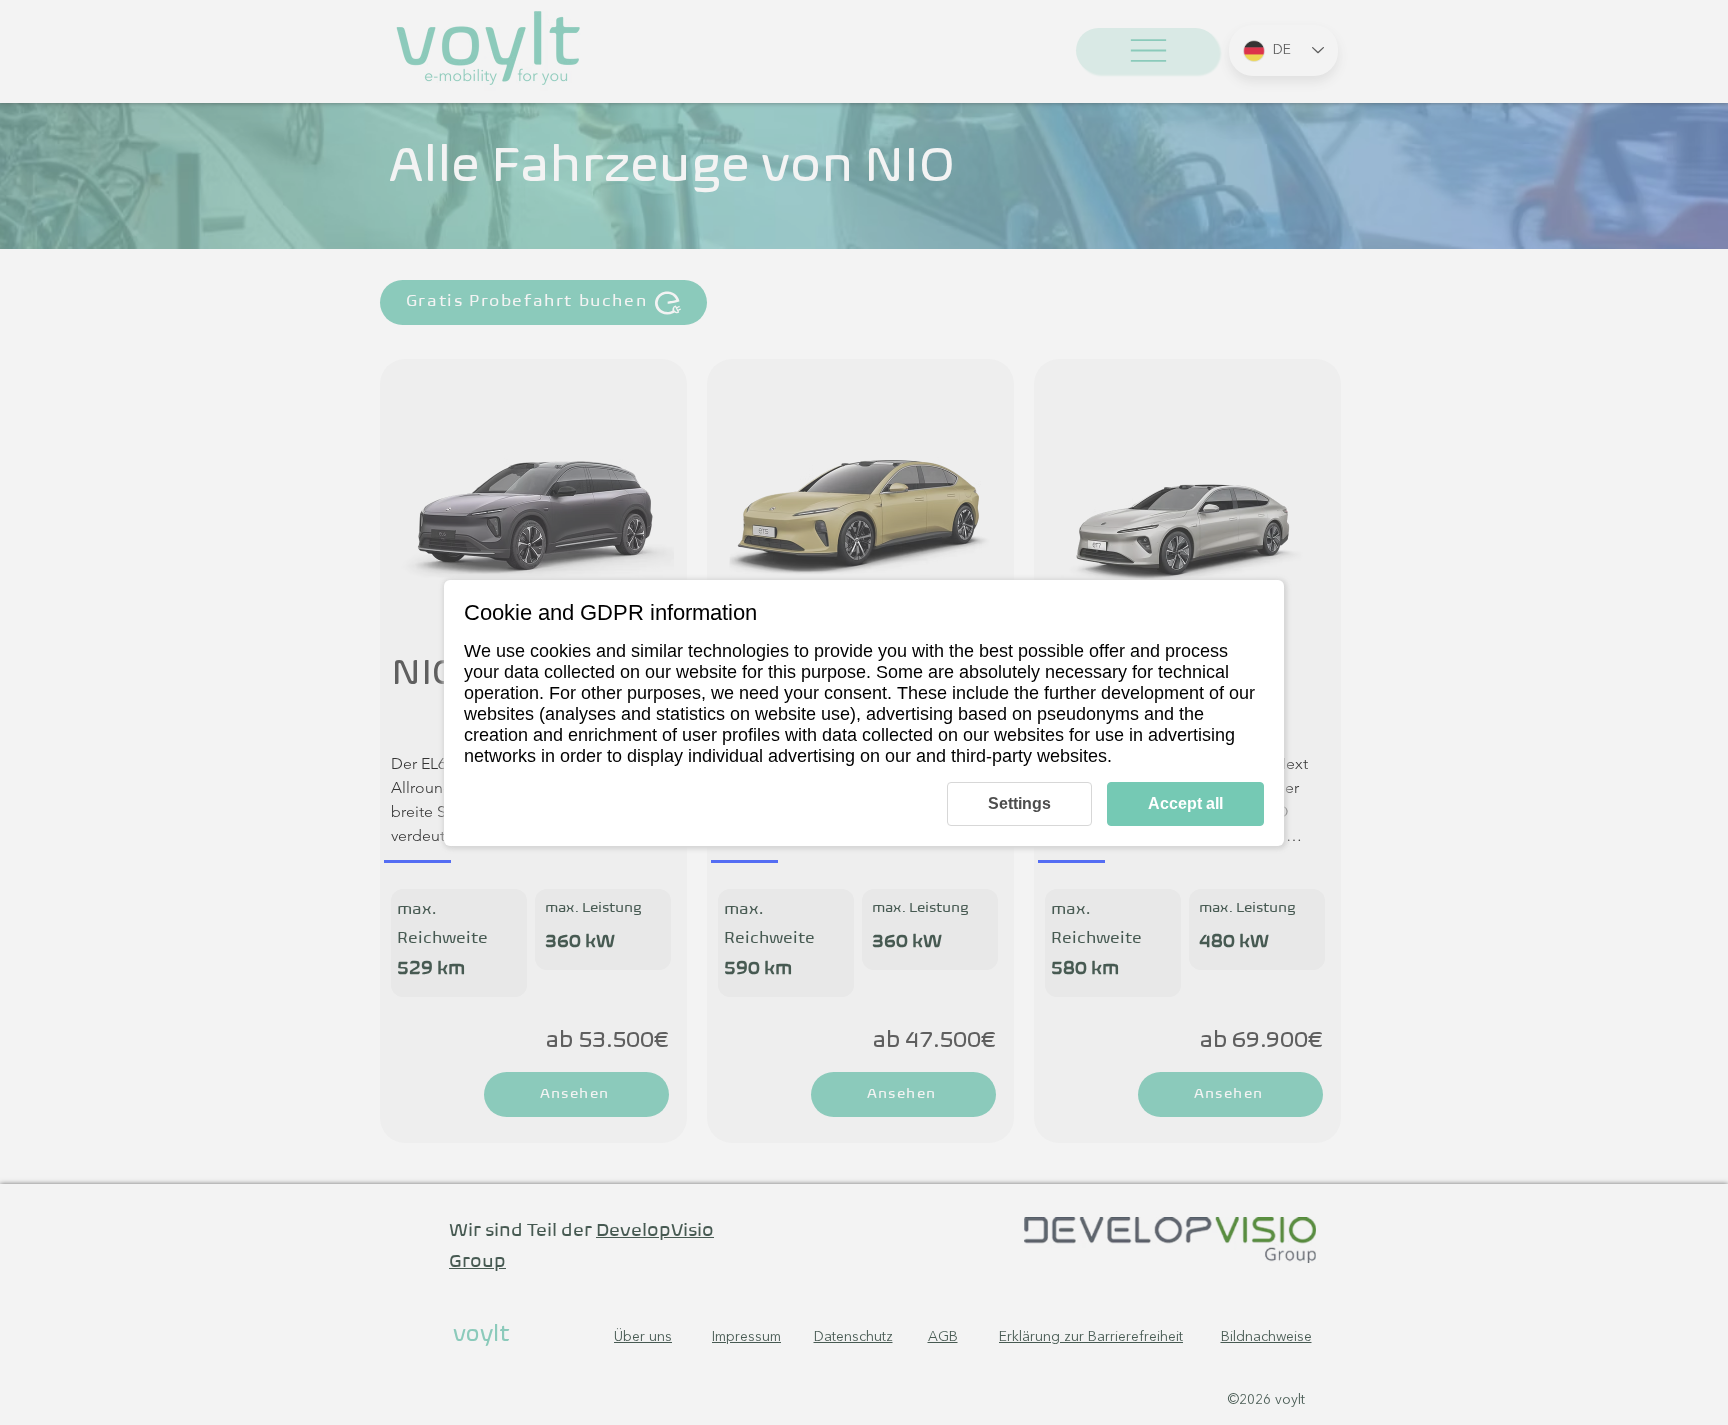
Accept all (1185, 803)
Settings (1019, 803)
